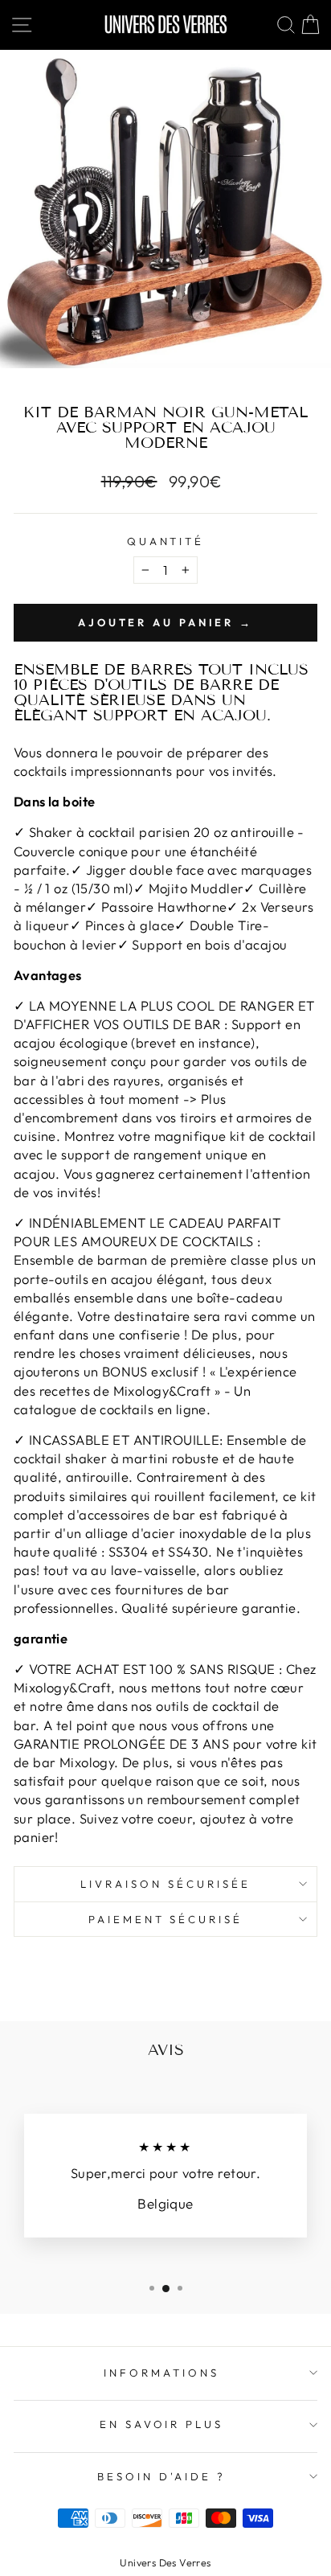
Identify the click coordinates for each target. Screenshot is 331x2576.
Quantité (166, 541)
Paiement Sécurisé (166, 1919)
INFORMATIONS (161, 2373)
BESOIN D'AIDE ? (161, 2476)
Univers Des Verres (165, 2562)
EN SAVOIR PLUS (162, 2424)
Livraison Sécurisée (165, 1884)
